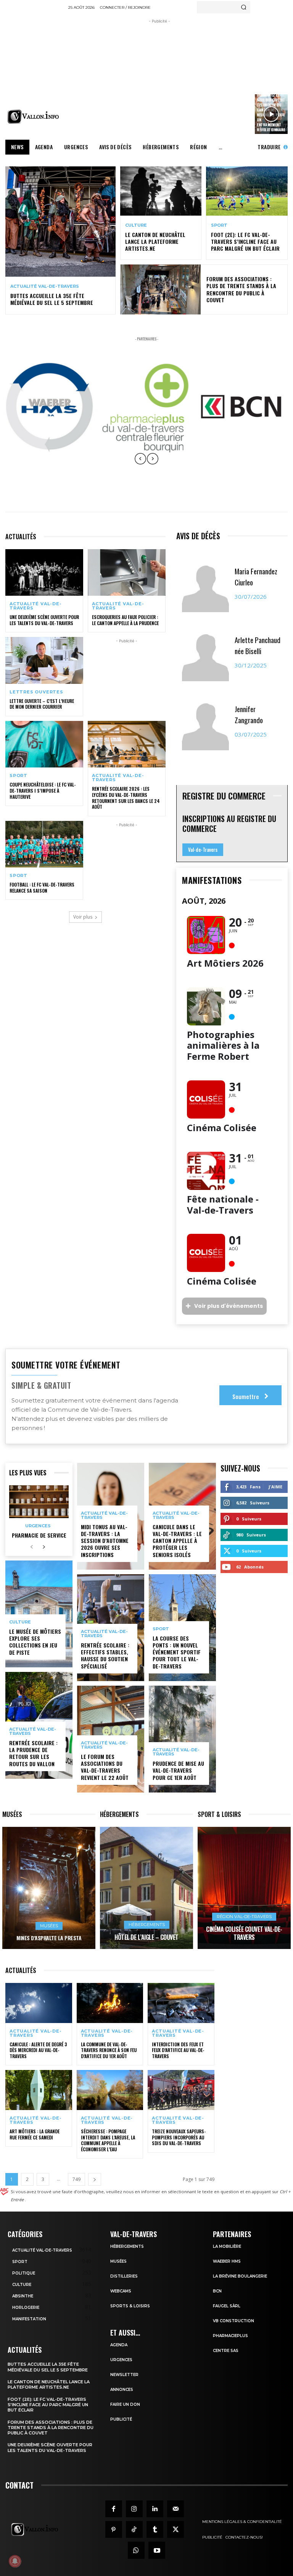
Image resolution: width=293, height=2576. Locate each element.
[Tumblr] (155, 2529)
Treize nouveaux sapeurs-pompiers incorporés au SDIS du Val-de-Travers (179, 2137)
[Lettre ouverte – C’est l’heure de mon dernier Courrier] (44, 660)
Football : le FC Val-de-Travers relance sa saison (42, 887)
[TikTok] (134, 2529)
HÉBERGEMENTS (127, 2246)
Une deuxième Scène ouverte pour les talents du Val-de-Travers (44, 620)
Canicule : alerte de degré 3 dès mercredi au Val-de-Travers (38, 2050)
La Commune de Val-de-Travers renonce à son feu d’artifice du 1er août (109, 2050)
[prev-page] (31, 1547)
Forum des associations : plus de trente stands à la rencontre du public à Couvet (241, 289)
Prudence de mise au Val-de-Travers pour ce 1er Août (178, 1770)
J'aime (275, 1487)
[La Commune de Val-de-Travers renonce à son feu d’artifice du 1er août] (110, 2003)
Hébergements (147, 1925)
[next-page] (44, 1547)
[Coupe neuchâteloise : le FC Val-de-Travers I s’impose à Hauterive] (44, 744)
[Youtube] (157, 2550)
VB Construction (233, 2321)
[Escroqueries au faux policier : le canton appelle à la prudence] (127, 572)
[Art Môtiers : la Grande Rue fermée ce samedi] (39, 2090)
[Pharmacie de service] (39, 1502)
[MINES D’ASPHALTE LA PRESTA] (49, 1888)
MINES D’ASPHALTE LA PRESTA (49, 1938)
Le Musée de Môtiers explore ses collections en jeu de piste (35, 1642)
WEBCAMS (121, 2291)
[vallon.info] (35, 117)
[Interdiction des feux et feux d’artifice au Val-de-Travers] (181, 2003)
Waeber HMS (227, 2261)
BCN (217, 2291)
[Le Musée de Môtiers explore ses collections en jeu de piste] (39, 1614)
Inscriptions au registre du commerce (229, 824)
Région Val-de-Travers (244, 1917)
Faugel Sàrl (227, 2306)
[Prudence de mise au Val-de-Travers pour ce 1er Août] (182, 1739)
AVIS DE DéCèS (198, 536)
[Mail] (175, 2509)
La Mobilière (227, 2246)
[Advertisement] (180, 79)
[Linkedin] (155, 2509)
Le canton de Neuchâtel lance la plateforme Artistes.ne (155, 241)
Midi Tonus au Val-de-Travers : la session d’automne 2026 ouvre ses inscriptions (105, 1541)
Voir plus (83, 917)
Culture (136, 225)
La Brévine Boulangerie (240, 2276)
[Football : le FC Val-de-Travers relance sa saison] (44, 844)
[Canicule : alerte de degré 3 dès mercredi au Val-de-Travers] (39, 2003)
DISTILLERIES (124, 2276)
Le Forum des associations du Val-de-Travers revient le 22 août (105, 1767)
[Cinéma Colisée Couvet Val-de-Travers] (244, 1888)
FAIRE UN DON (125, 2404)
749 (76, 2179)
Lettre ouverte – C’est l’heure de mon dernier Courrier (42, 704)
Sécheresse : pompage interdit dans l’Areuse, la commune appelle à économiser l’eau (108, 2140)
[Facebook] (114, 2509)
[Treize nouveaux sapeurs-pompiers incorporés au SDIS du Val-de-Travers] (181, 2090)
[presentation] (140, 464)
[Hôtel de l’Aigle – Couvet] (146, 1888)
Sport (219, 225)
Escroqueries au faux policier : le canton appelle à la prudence (125, 620)
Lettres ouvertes (36, 692)
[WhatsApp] (136, 2550)
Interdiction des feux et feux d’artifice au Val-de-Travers (178, 2050)
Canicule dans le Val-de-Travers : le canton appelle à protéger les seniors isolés (177, 1541)
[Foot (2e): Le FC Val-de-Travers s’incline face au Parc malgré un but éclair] (247, 191)
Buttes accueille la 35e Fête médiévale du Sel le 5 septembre (52, 299)
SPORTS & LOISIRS (130, 2306)
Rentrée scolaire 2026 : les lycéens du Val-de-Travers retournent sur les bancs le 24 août (126, 798)
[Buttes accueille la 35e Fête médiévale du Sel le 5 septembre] (60, 222)
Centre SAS (226, 2351)
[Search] (244, 7)
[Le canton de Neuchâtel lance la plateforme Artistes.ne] (161, 191)
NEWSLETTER (124, 2375)
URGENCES (121, 2360)
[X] (175, 2529)
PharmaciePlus (230, 2336)
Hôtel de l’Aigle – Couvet (146, 1937)
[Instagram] (134, 2509)
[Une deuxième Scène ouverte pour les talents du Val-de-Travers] (44, 572)
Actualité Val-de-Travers (45, 286)
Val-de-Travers (203, 850)
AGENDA (119, 2345)
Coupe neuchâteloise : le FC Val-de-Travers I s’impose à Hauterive (43, 790)
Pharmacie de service (39, 1535)
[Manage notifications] (15, 2561)
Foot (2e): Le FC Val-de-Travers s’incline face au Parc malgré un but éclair (245, 241)
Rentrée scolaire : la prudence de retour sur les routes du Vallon (33, 1753)
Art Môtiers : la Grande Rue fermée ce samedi (35, 2134)
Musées (49, 1926)
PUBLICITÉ (121, 2419)
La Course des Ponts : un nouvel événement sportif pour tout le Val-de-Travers (177, 1652)
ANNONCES (122, 2390)
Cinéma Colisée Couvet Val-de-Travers (244, 1933)
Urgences (38, 1526)
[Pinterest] (114, 2529)
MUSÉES (118, 2261)
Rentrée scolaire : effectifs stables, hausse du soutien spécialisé (105, 1656)
